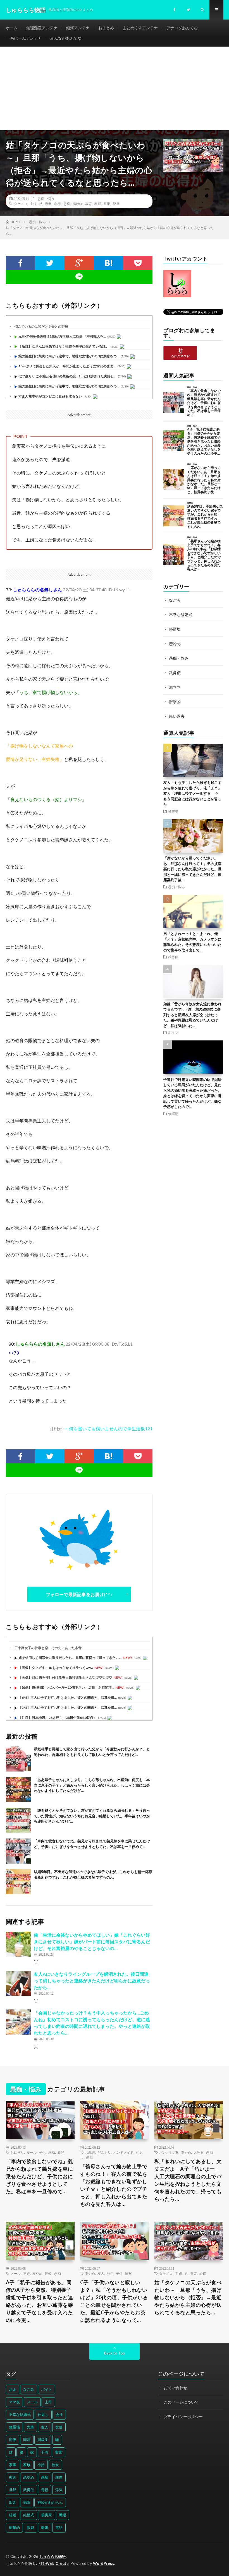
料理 (98, 204)
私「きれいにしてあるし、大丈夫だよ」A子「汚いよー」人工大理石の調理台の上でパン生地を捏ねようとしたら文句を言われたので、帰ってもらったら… (188, 2180)
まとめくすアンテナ (140, 28)
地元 (110, 2273)
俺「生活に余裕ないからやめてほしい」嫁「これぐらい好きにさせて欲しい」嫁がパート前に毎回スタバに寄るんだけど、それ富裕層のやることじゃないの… (92, 1942)
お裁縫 (90, 2152)
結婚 (13, 2515)
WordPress (104, 2563)
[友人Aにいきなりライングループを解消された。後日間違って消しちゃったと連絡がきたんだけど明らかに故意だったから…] (18, 1983)
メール (16, 2273)
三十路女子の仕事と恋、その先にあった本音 (48, 1648)
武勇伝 (175, 673)
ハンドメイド (123, 2152)
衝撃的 (175, 702)
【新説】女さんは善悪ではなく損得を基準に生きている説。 (64, 346)
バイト (46, 2389)
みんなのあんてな (66, 38)
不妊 (27, 2273)
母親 (45, 2490)
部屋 (116, 204)
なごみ (175, 600)
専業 (48, 204)
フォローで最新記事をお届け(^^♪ (79, 1594)
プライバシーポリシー (183, 2417)
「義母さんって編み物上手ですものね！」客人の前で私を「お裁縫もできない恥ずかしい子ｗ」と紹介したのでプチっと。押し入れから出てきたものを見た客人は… (114, 2185)
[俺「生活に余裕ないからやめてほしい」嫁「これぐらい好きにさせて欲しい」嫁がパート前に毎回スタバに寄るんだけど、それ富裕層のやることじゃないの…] (18, 1944)
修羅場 (175, 629)
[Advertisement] (115, 88)
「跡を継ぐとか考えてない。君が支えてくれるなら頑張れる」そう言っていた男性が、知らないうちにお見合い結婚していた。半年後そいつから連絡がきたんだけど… (92, 1816)
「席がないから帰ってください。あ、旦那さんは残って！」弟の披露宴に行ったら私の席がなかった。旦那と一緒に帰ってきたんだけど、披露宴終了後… (192, 869)
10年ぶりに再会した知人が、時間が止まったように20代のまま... (67, 366)
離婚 (45, 2527)
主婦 (33, 204)
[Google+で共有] (79, 263)
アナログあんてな (182, 28)
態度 (59, 2477)
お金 (13, 2389)
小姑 (41, 2465)
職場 (63, 2515)
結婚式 (29, 2515)
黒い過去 (177, 716)
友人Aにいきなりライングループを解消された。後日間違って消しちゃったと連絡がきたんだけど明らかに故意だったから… (92, 1981)
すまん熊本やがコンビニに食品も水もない (50, 396)
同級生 (43, 2440)
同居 (27, 2440)
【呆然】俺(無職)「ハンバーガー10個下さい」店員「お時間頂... (66, 1687)
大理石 (199, 2152)
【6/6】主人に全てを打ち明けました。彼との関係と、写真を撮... (68, 1697)
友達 (59, 2427)
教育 (89, 204)
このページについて (181, 2402)
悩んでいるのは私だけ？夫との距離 (41, 326)
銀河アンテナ (78, 28)
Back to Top (115, 2353)
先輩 (30, 2427)
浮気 (59, 2490)
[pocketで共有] (138, 263)
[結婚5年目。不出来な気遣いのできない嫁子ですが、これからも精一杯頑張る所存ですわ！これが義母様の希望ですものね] (18, 1882)
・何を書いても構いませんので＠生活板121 (108, 1429)
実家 (59, 2452)
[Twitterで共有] (50, 263)
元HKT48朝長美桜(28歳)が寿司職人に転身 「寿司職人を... (62, 336)
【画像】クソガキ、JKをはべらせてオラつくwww (56, 1668)
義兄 (61, 2152)
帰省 (128, 2273)
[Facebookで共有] (21, 263)
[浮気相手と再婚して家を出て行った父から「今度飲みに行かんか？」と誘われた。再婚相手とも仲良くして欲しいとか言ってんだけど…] (18, 1759)
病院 (27, 2502)
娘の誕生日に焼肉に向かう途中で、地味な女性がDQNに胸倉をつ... (69, 356)
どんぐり (104, 2152)
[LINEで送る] (79, 277)
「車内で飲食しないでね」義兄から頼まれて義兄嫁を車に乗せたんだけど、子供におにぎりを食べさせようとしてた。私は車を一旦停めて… (40, 2176)
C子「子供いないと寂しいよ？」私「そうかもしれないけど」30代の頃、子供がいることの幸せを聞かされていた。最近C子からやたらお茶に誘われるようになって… (114, 2301)
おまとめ (106, 28)
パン (163, 2152)
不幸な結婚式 (181, 615)
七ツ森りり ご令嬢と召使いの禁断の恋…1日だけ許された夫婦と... (67, 376)
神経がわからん (50, 2502)
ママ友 (173, 2152)
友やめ (186, 2152)
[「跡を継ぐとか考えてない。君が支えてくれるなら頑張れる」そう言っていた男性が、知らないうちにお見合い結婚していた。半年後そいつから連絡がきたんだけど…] (18, 1820)
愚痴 (67, 204)
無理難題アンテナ (42, 28)
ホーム (12, 28)
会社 (59, 2414)
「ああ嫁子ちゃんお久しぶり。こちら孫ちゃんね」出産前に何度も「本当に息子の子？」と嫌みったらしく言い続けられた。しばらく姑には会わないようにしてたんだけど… (92, 1785)
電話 (59, 2527)
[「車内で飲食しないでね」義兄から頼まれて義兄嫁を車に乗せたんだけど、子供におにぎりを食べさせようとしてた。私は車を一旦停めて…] (18, 1851)
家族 (27, 2465)
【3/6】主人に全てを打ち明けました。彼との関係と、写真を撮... (68, 1708)
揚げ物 (78, 204)
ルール (32, 2152)
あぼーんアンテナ (26, 38)
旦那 (107, 204)
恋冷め (175, 644)
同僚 (48, 2273)
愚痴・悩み (46, 199)
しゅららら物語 (53, 2556)
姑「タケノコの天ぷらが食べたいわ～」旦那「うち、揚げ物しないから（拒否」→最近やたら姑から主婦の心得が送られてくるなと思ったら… (188, 2297)
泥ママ (175, 687)
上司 (48, 2402)
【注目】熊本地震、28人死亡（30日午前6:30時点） (58, 1718)
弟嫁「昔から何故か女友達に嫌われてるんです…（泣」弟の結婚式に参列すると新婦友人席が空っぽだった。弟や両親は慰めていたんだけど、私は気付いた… (192, 1015)
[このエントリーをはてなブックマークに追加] (108, 263)
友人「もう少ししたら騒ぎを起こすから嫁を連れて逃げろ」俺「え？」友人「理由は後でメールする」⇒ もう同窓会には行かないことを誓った (192, 793)
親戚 (30, 2527)
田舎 (13, 2502)
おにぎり (17, 2152)
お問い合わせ (175, 2388)
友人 (101, 2273)
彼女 (55, 2465)
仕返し (43, 2414)
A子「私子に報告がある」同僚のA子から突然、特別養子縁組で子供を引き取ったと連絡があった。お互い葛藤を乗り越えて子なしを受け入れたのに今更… (40, 2301)
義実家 (46, 2515)
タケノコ (21, 204)
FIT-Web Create (54, 2563)
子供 (42, 2152)
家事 (13, 2465)
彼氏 (13, 2477)
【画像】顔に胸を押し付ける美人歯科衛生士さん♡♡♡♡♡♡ (65, 1677)
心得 (58, 204)
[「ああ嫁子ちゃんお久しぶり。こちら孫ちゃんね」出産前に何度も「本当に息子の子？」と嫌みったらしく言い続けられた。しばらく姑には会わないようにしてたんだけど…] (18, 1790)
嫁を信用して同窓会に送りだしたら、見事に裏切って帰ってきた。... (70, 1658)
